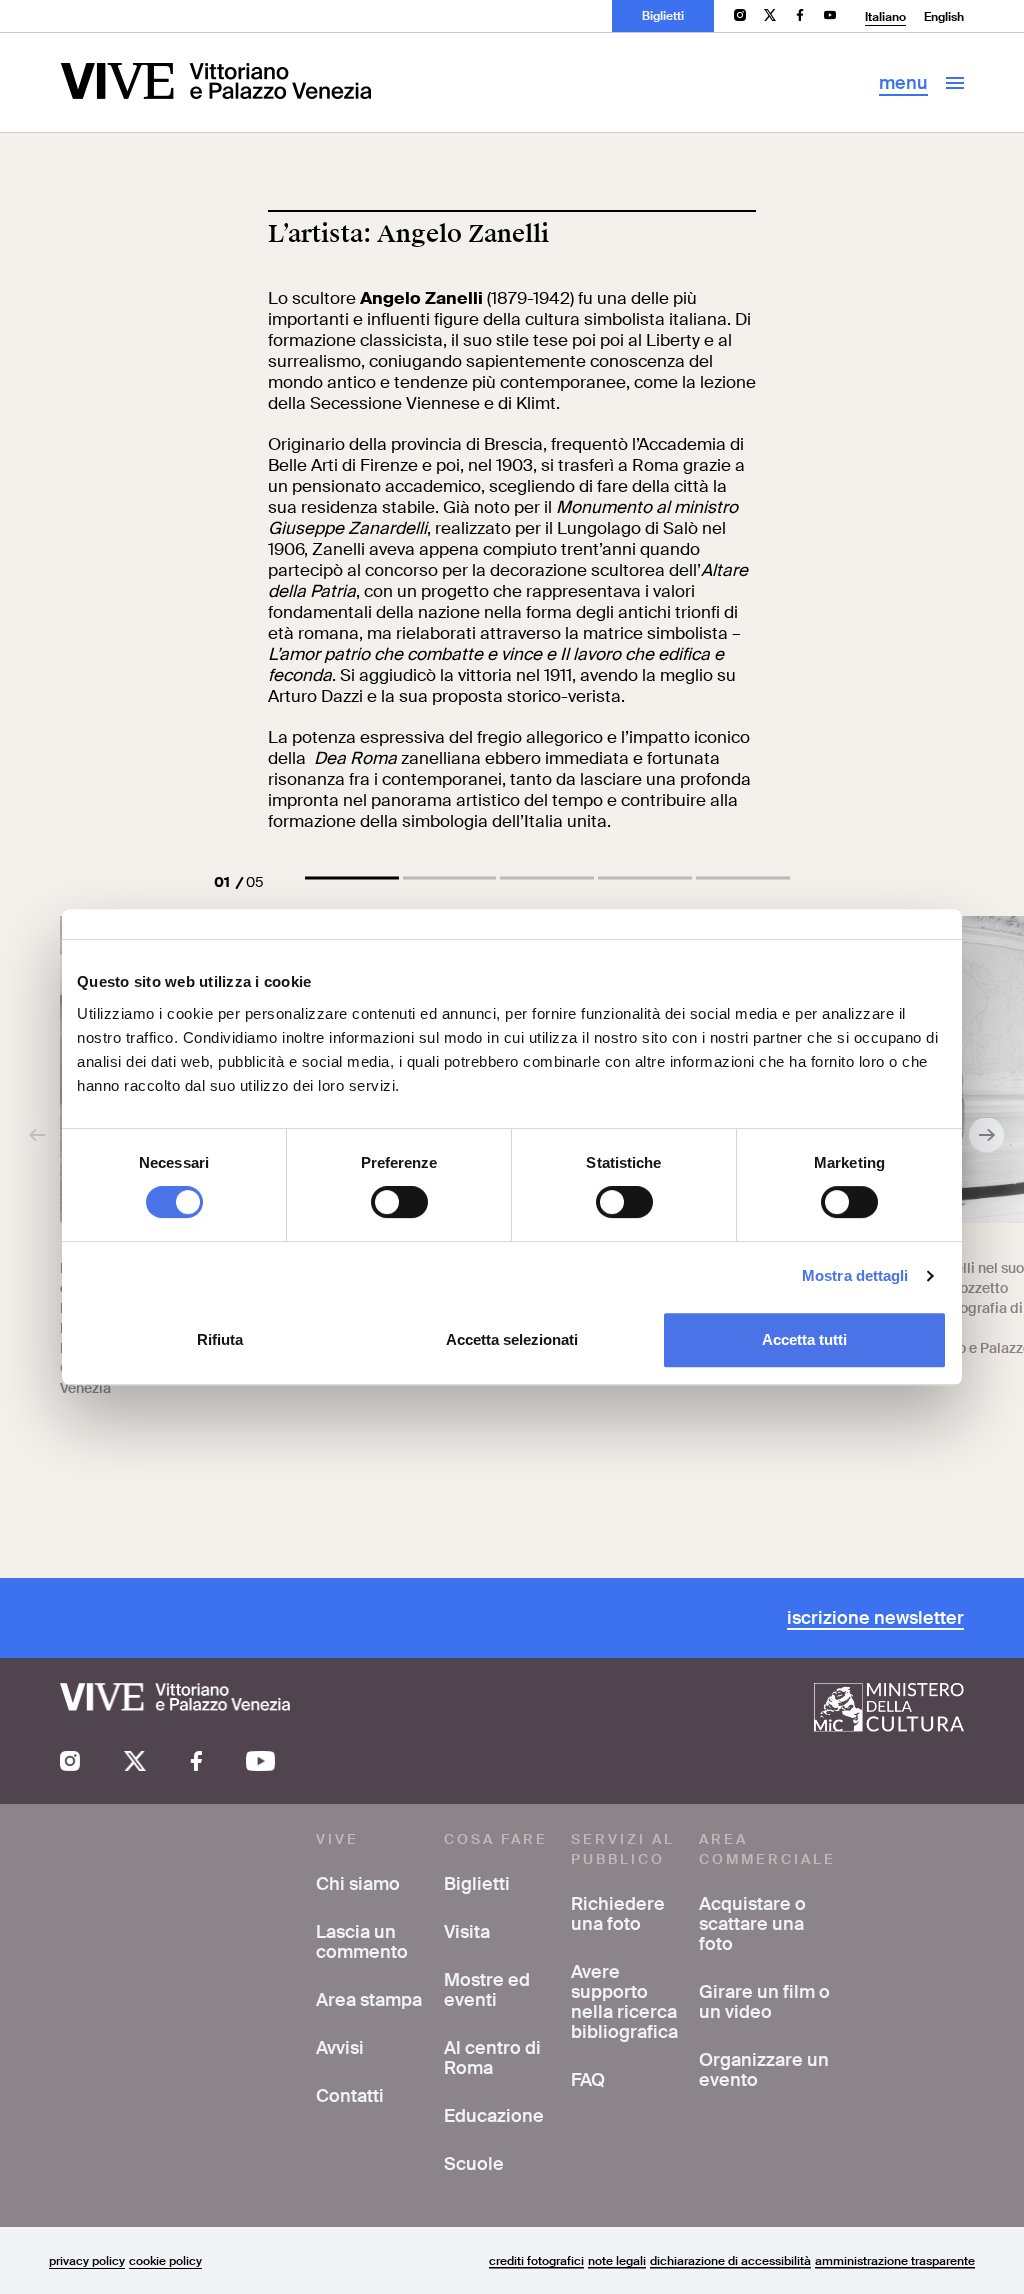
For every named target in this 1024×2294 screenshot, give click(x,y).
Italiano (885, 17)
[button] (352, 878)
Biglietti (663, 16)
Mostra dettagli (855, 1275)
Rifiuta (220, 1339)
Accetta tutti (804, 1339)
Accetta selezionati (512, 1339)
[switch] (399, 1202)
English (944, 17)
